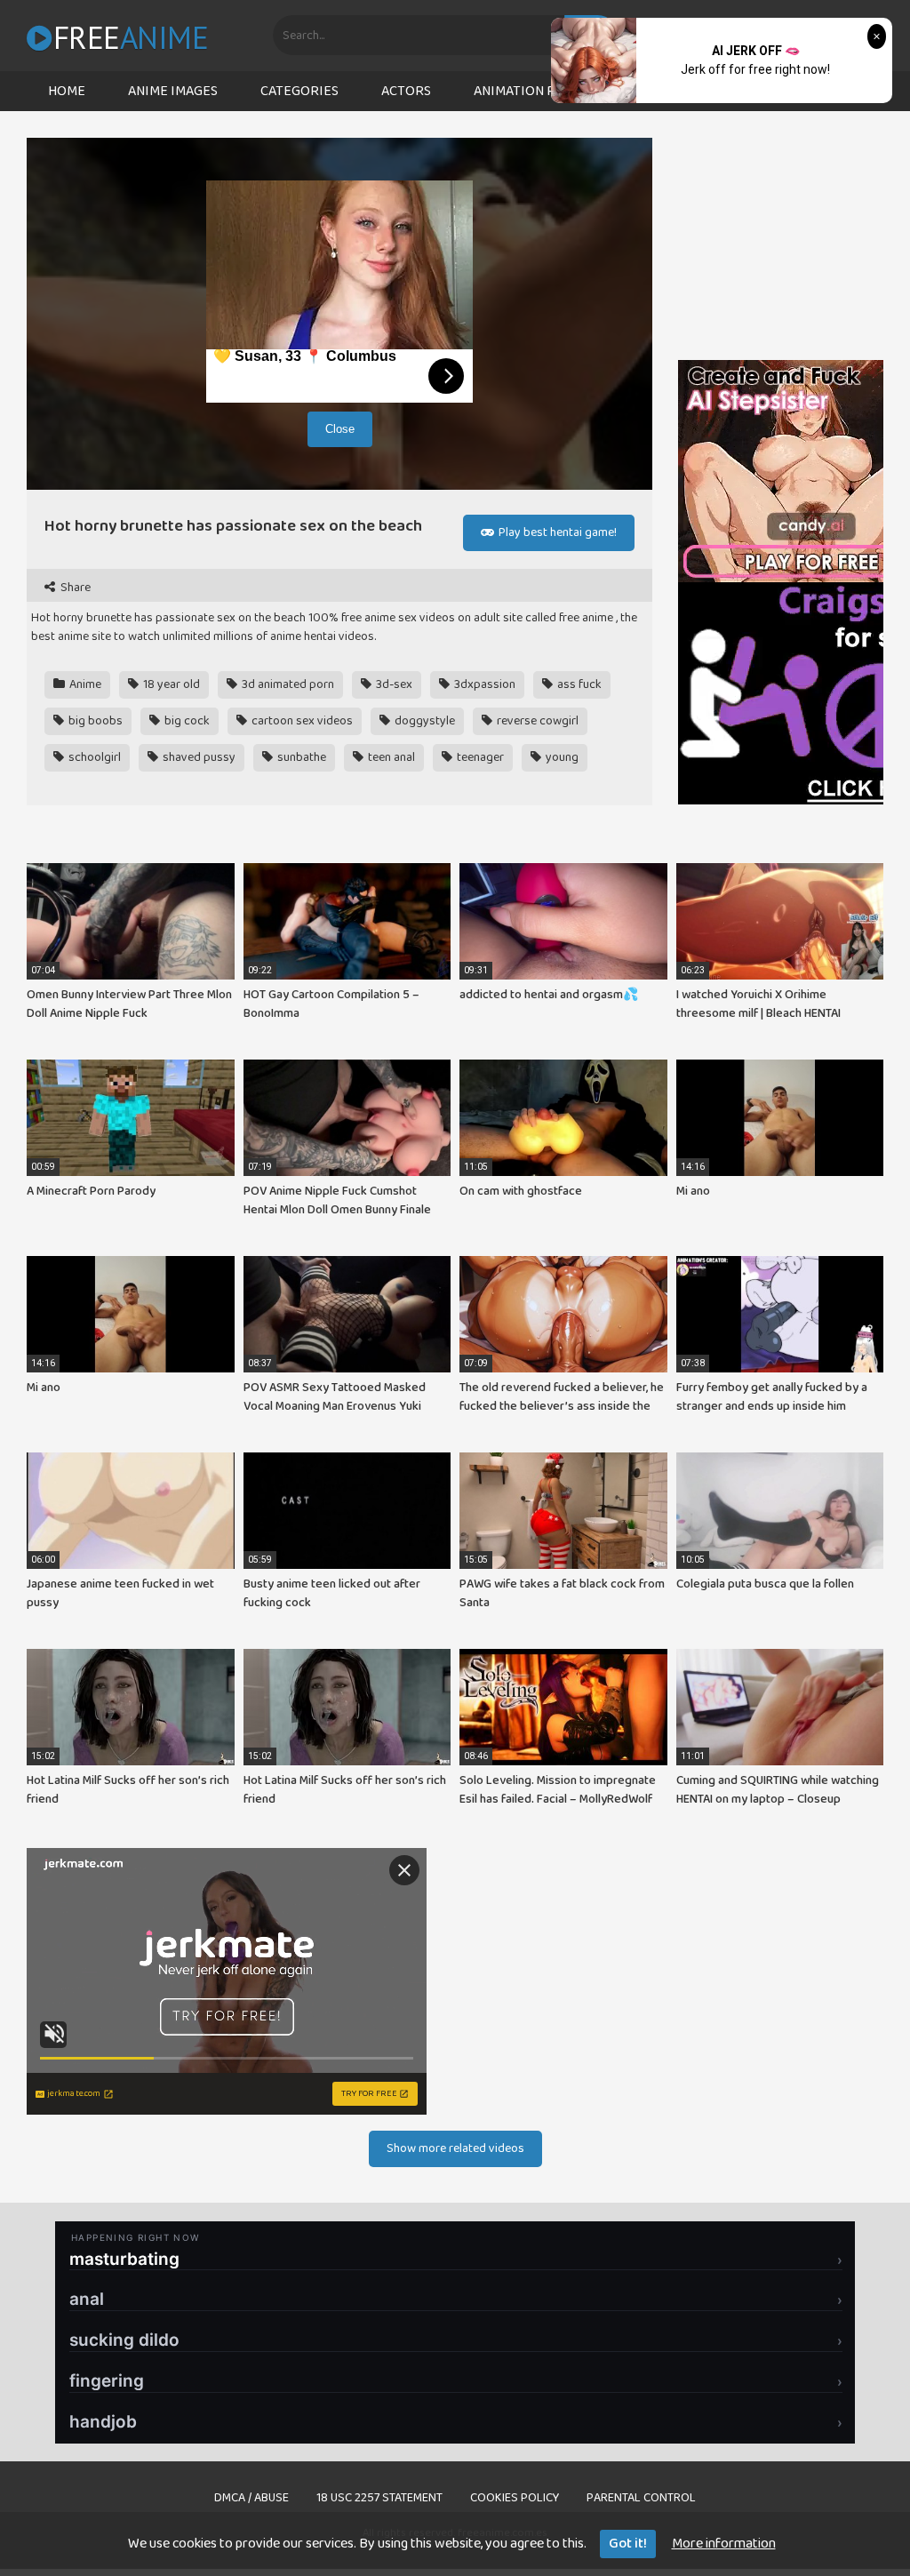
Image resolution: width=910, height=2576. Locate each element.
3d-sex (393, 684)
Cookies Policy (515, 2498)
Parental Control (641, 2498)
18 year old (170, 684)
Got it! (628, 2544)
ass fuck (578, 684)
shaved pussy (198, 757)
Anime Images (173, 91)
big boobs (94, 721)
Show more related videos (455, 2148)
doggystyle (423, 721)
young (561, 757)
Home (67, 91)
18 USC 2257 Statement (379, 2498)
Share (74, 588)
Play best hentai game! (556, 532)
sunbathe (300, 757)
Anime (84, 684)
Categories (299, 91)
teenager (479, 757)
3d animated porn (287, 684)
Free (131, 37)
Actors (406, 91)
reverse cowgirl (536, 721)
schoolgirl (93, 757)
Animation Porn (528, 91)
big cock (186, 721)
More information (724, 2544)
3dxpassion (483, 684)
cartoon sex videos (301, 721)
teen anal (390, 757)
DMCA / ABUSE (251, 2498)
